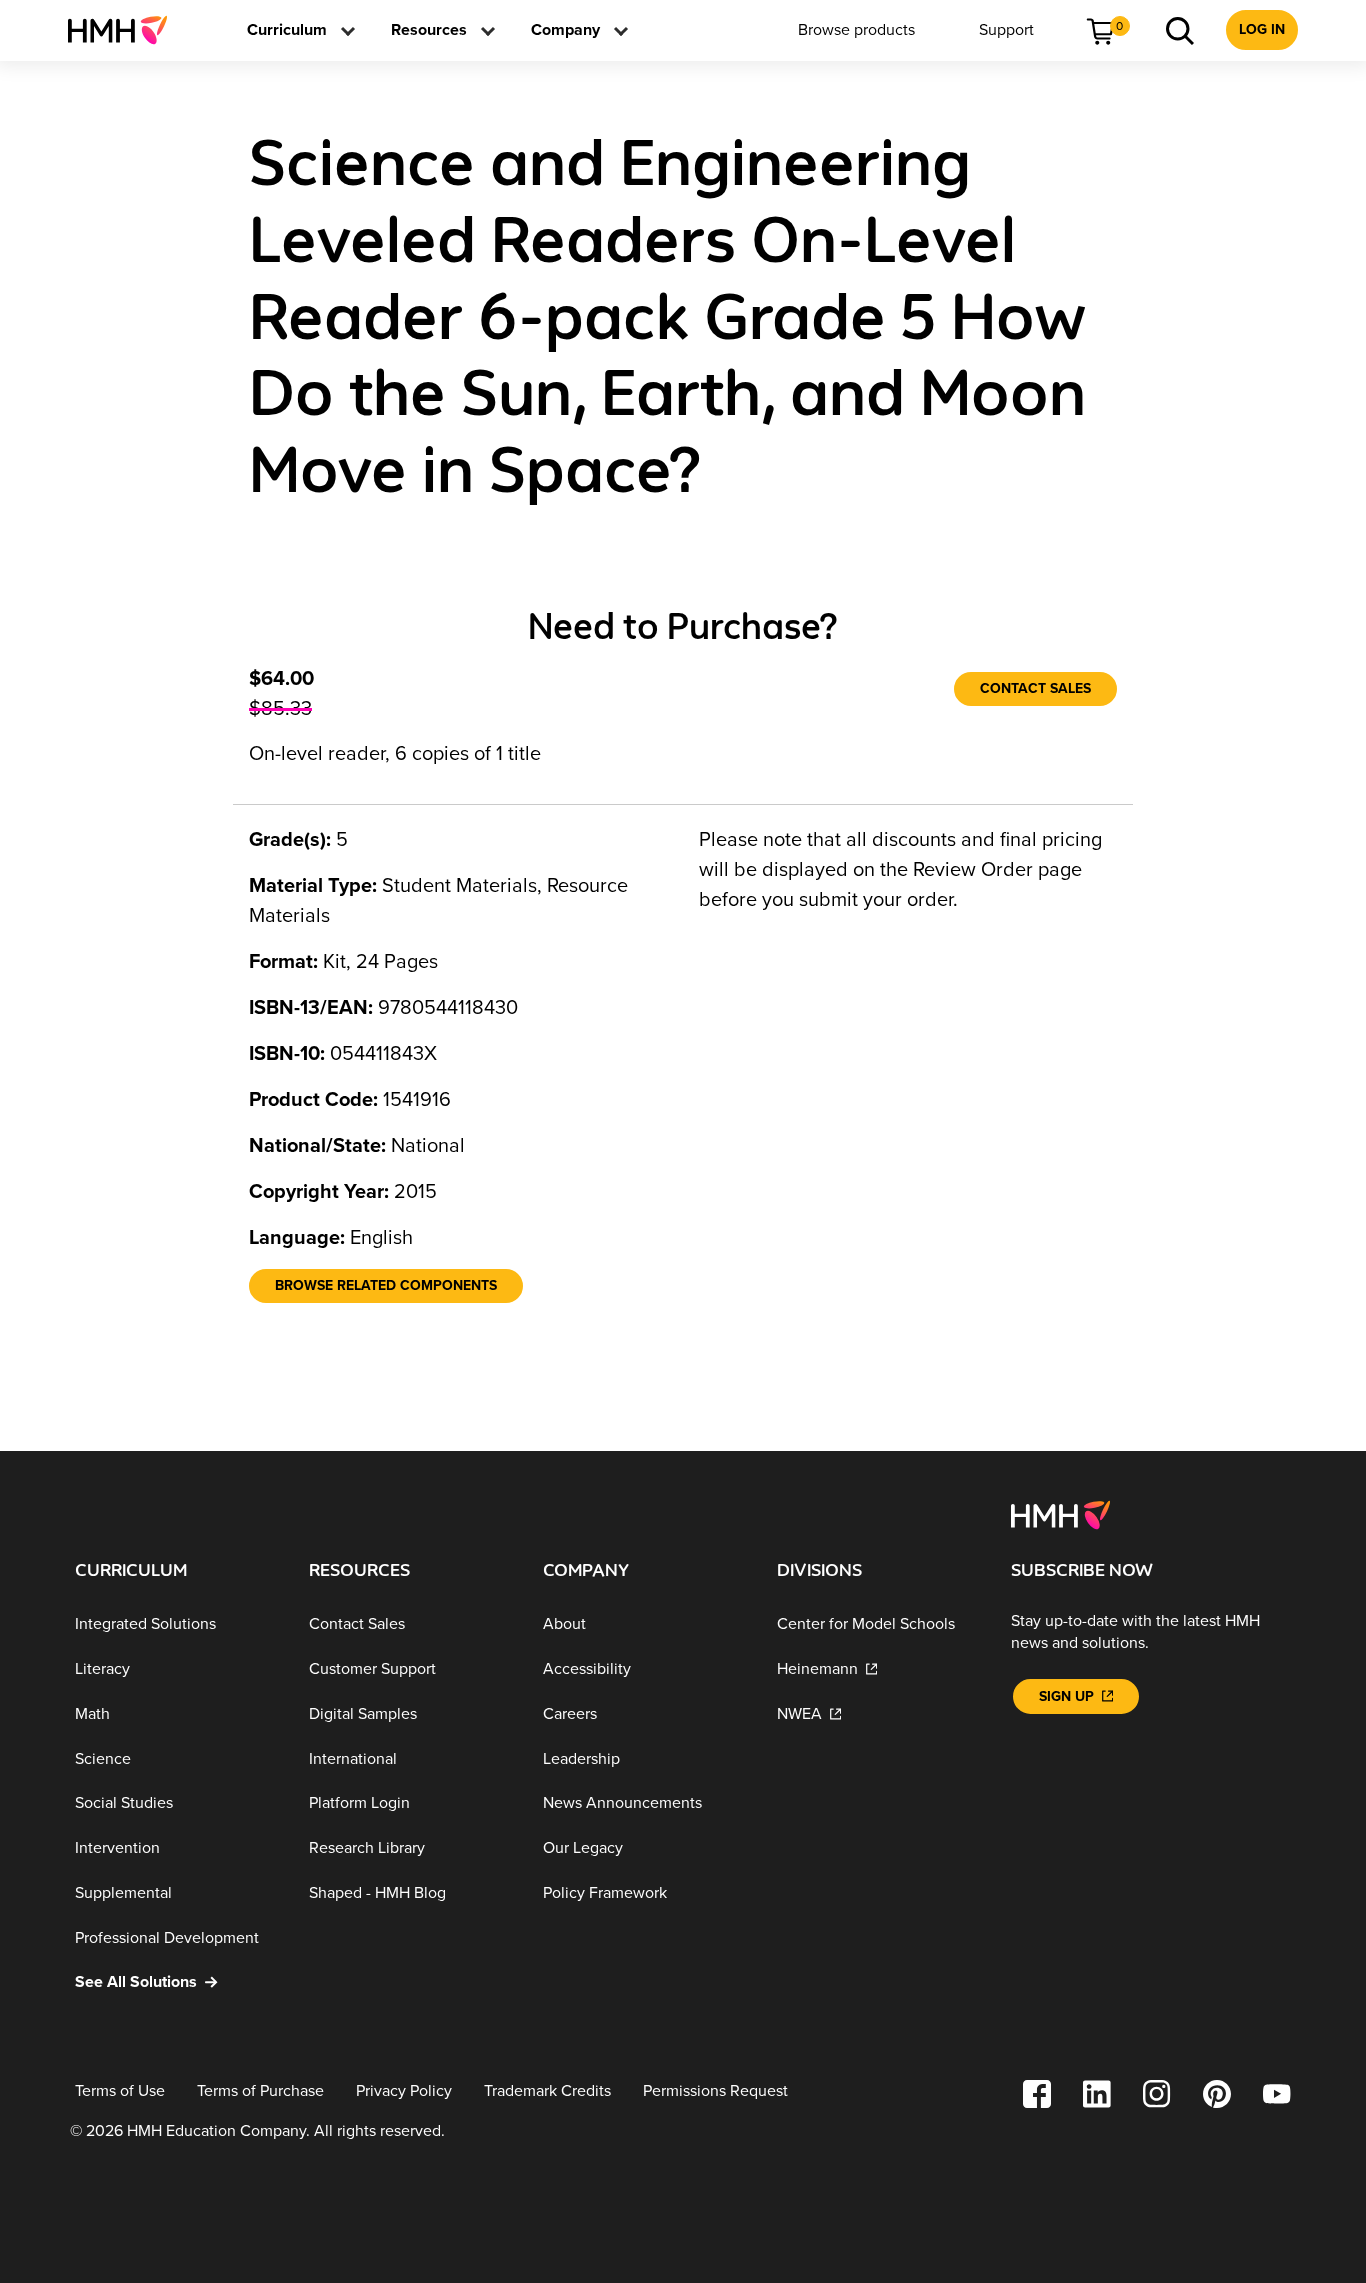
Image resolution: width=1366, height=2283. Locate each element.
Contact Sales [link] (1035, 688)
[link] (125, 30)
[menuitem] (125, 30)
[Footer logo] (1060, 1514)
